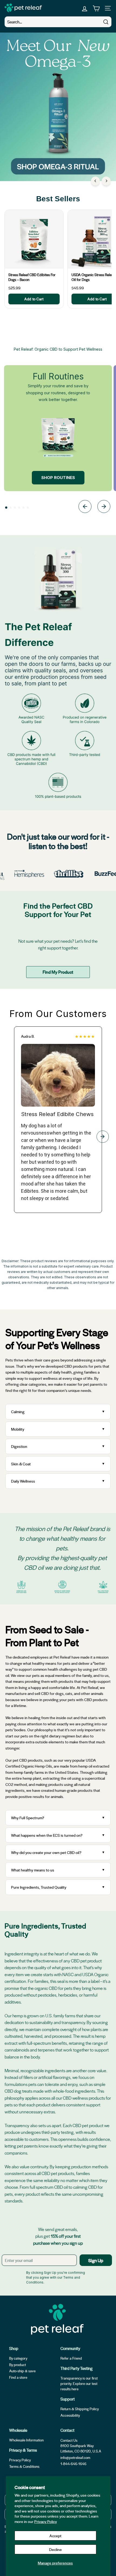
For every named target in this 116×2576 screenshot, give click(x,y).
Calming (18, 1412)
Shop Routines (58, 478)
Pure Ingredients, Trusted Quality (39, 1887)
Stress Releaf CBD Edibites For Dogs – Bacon (32, 277)
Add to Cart (34, 299)
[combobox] (58, 22)
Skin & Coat (21, 1464)
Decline (55, 2549)
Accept (55, 2536)
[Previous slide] (85, 507)
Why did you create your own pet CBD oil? (46, 1852)
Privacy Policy (46, 2521)
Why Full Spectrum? (28, 1818)
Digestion (19, 1446)
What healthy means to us (33, 1870)
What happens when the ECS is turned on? (47, 1835)
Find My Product (58, 972)
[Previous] (95, 181)
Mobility (18, 1429)
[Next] (106, 181)
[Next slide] (104, 507)
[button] (6, 508)
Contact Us (69, 2440)
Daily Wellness (24, 1481)
